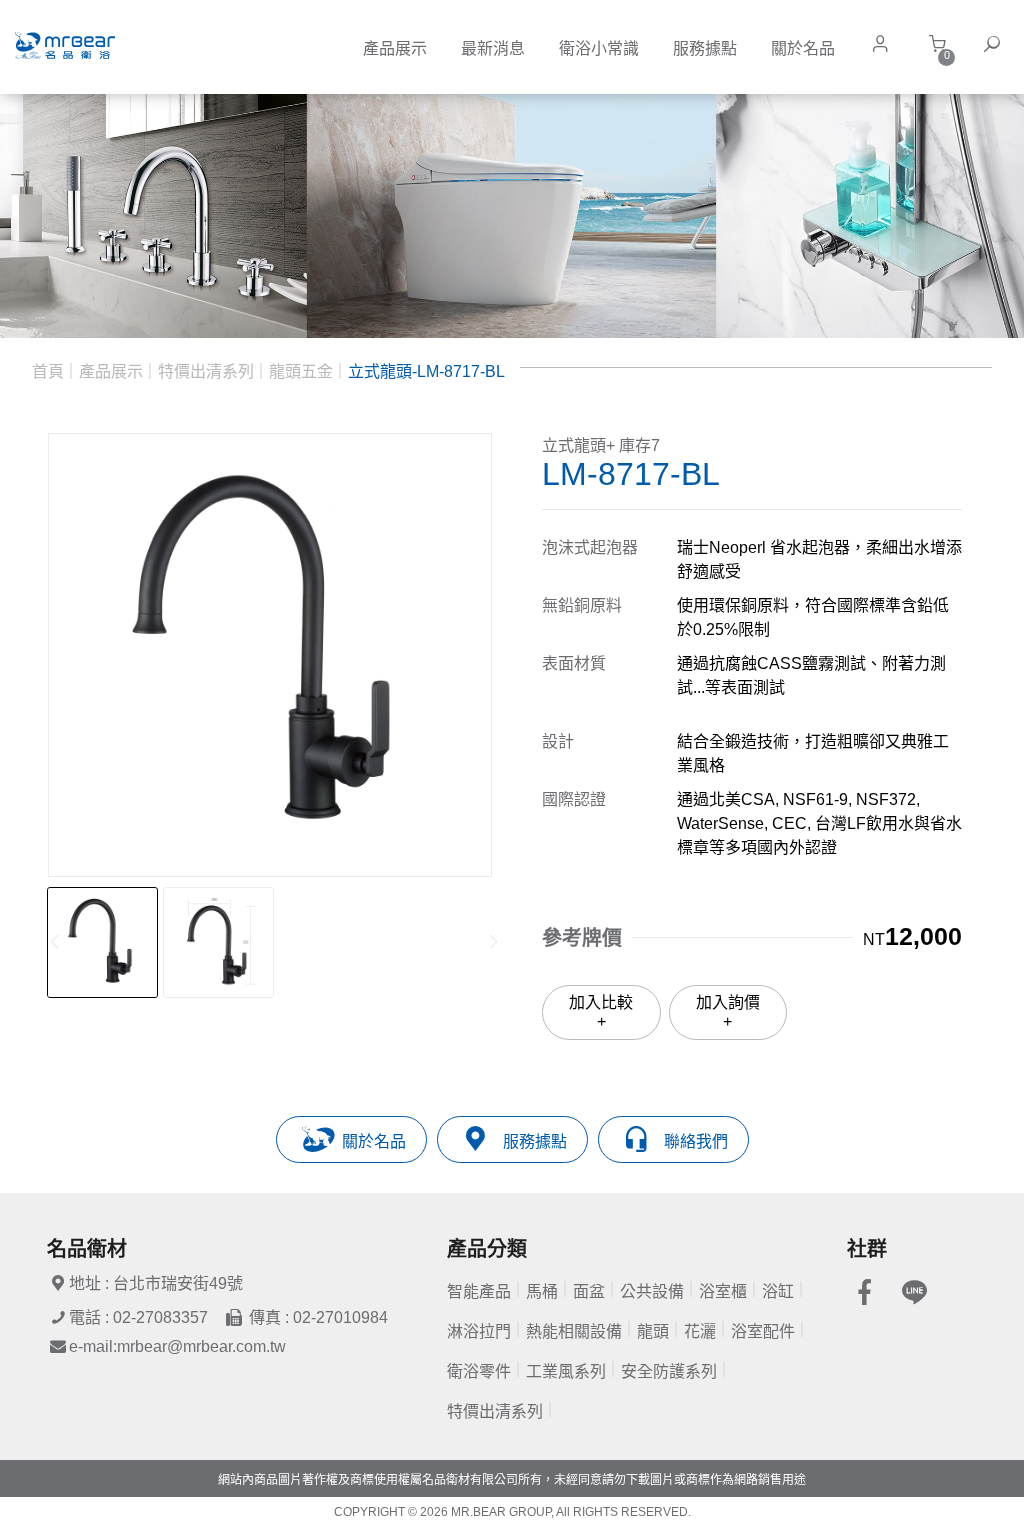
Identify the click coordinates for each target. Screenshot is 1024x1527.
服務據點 (705, 48)
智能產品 (479, 1291)
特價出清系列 (206, 371)
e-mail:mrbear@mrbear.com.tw (177, 1346)
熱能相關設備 (574, 1331)
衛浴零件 (479, 1371)
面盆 (589, 1291)
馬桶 (542, 1291)
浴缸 (778, 1291)
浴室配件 (763, 1331)
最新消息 (493, 48)
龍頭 (653, 1331)
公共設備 (652, 1291)
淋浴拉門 (479, 1331)
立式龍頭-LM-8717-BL (426, 371)
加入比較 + (601, 1011)
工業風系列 (566, 1371)
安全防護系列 (669, 1371)
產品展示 (395, 48)
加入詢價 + (728, 1011)
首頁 (48, 371)
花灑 (700, 1331)
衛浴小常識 (599, 48)
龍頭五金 (301, 371)
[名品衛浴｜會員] (885, 43)
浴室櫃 (723, 1291)
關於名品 (803, 48)
